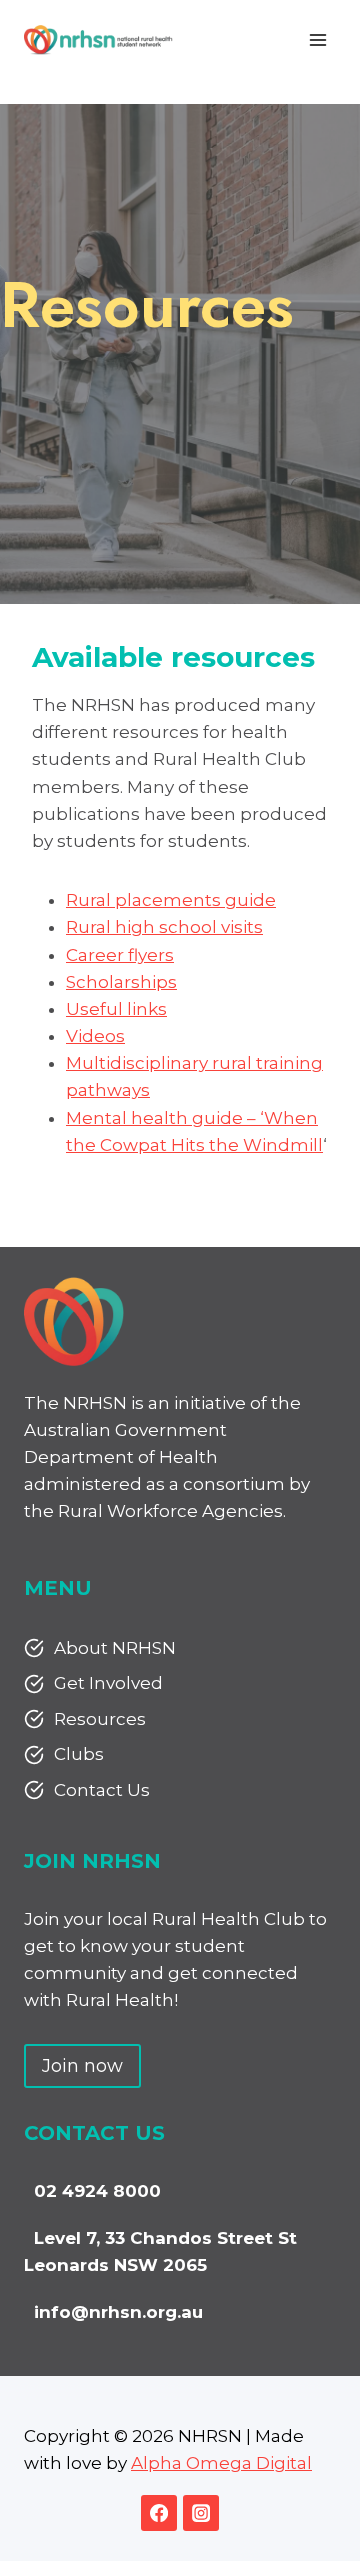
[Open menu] (317, 39)
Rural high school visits (164, 927)
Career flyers (120, 955)
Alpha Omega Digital (221, 2463)
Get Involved (108, 1683)
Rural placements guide (171, 900)
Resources (100, 1719)
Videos (95, 1036)
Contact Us (102, 1790)
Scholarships (121, 982)
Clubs (79, 1754)
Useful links (116, 1009)
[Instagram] (201, 2513)
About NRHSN (115, 1648)
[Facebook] (159, 2513)
